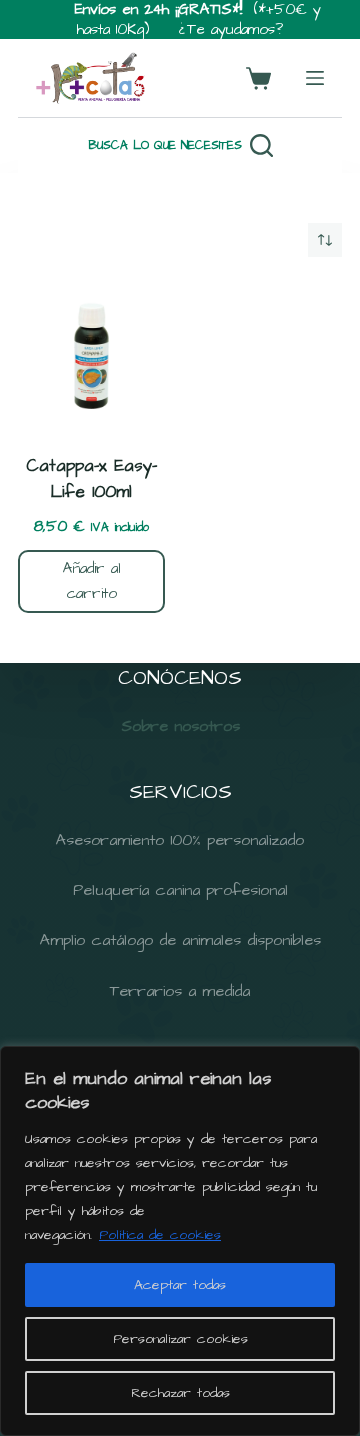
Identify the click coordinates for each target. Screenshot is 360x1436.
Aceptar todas (180, 1285)
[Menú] (315, 78)
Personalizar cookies (180, 1339)
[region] (180, 1241)
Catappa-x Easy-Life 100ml (91, 479)
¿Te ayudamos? (231, 29)
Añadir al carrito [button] (92, 581)
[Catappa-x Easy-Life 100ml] (91, 355)
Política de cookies (160, 1235)
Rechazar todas (180, 1393)
